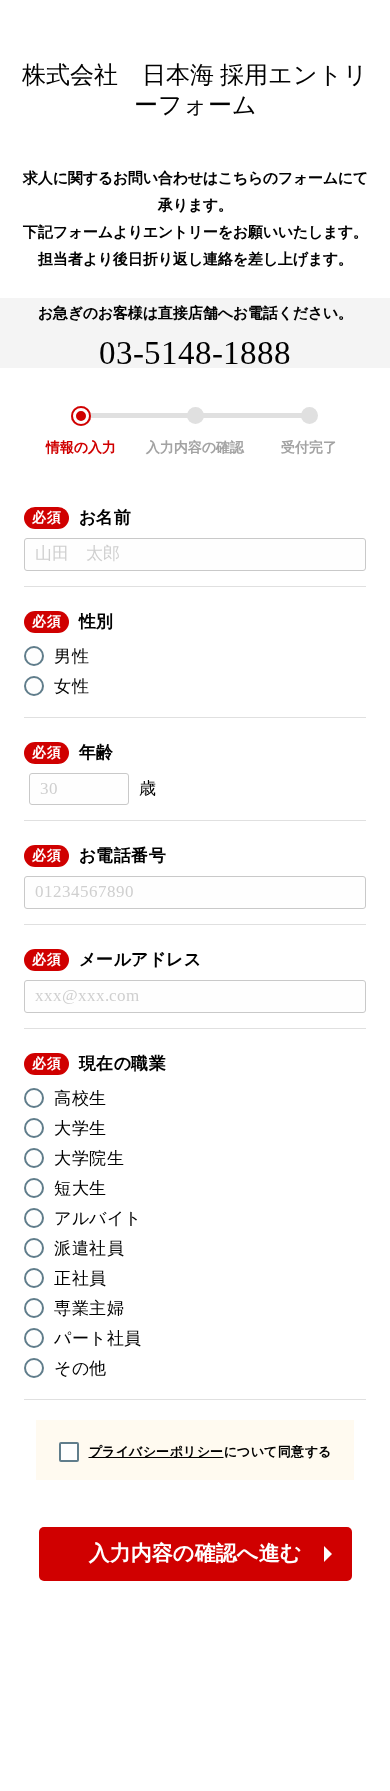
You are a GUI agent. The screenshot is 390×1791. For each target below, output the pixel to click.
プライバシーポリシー (156, 1451)
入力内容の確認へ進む (195, 1553)
